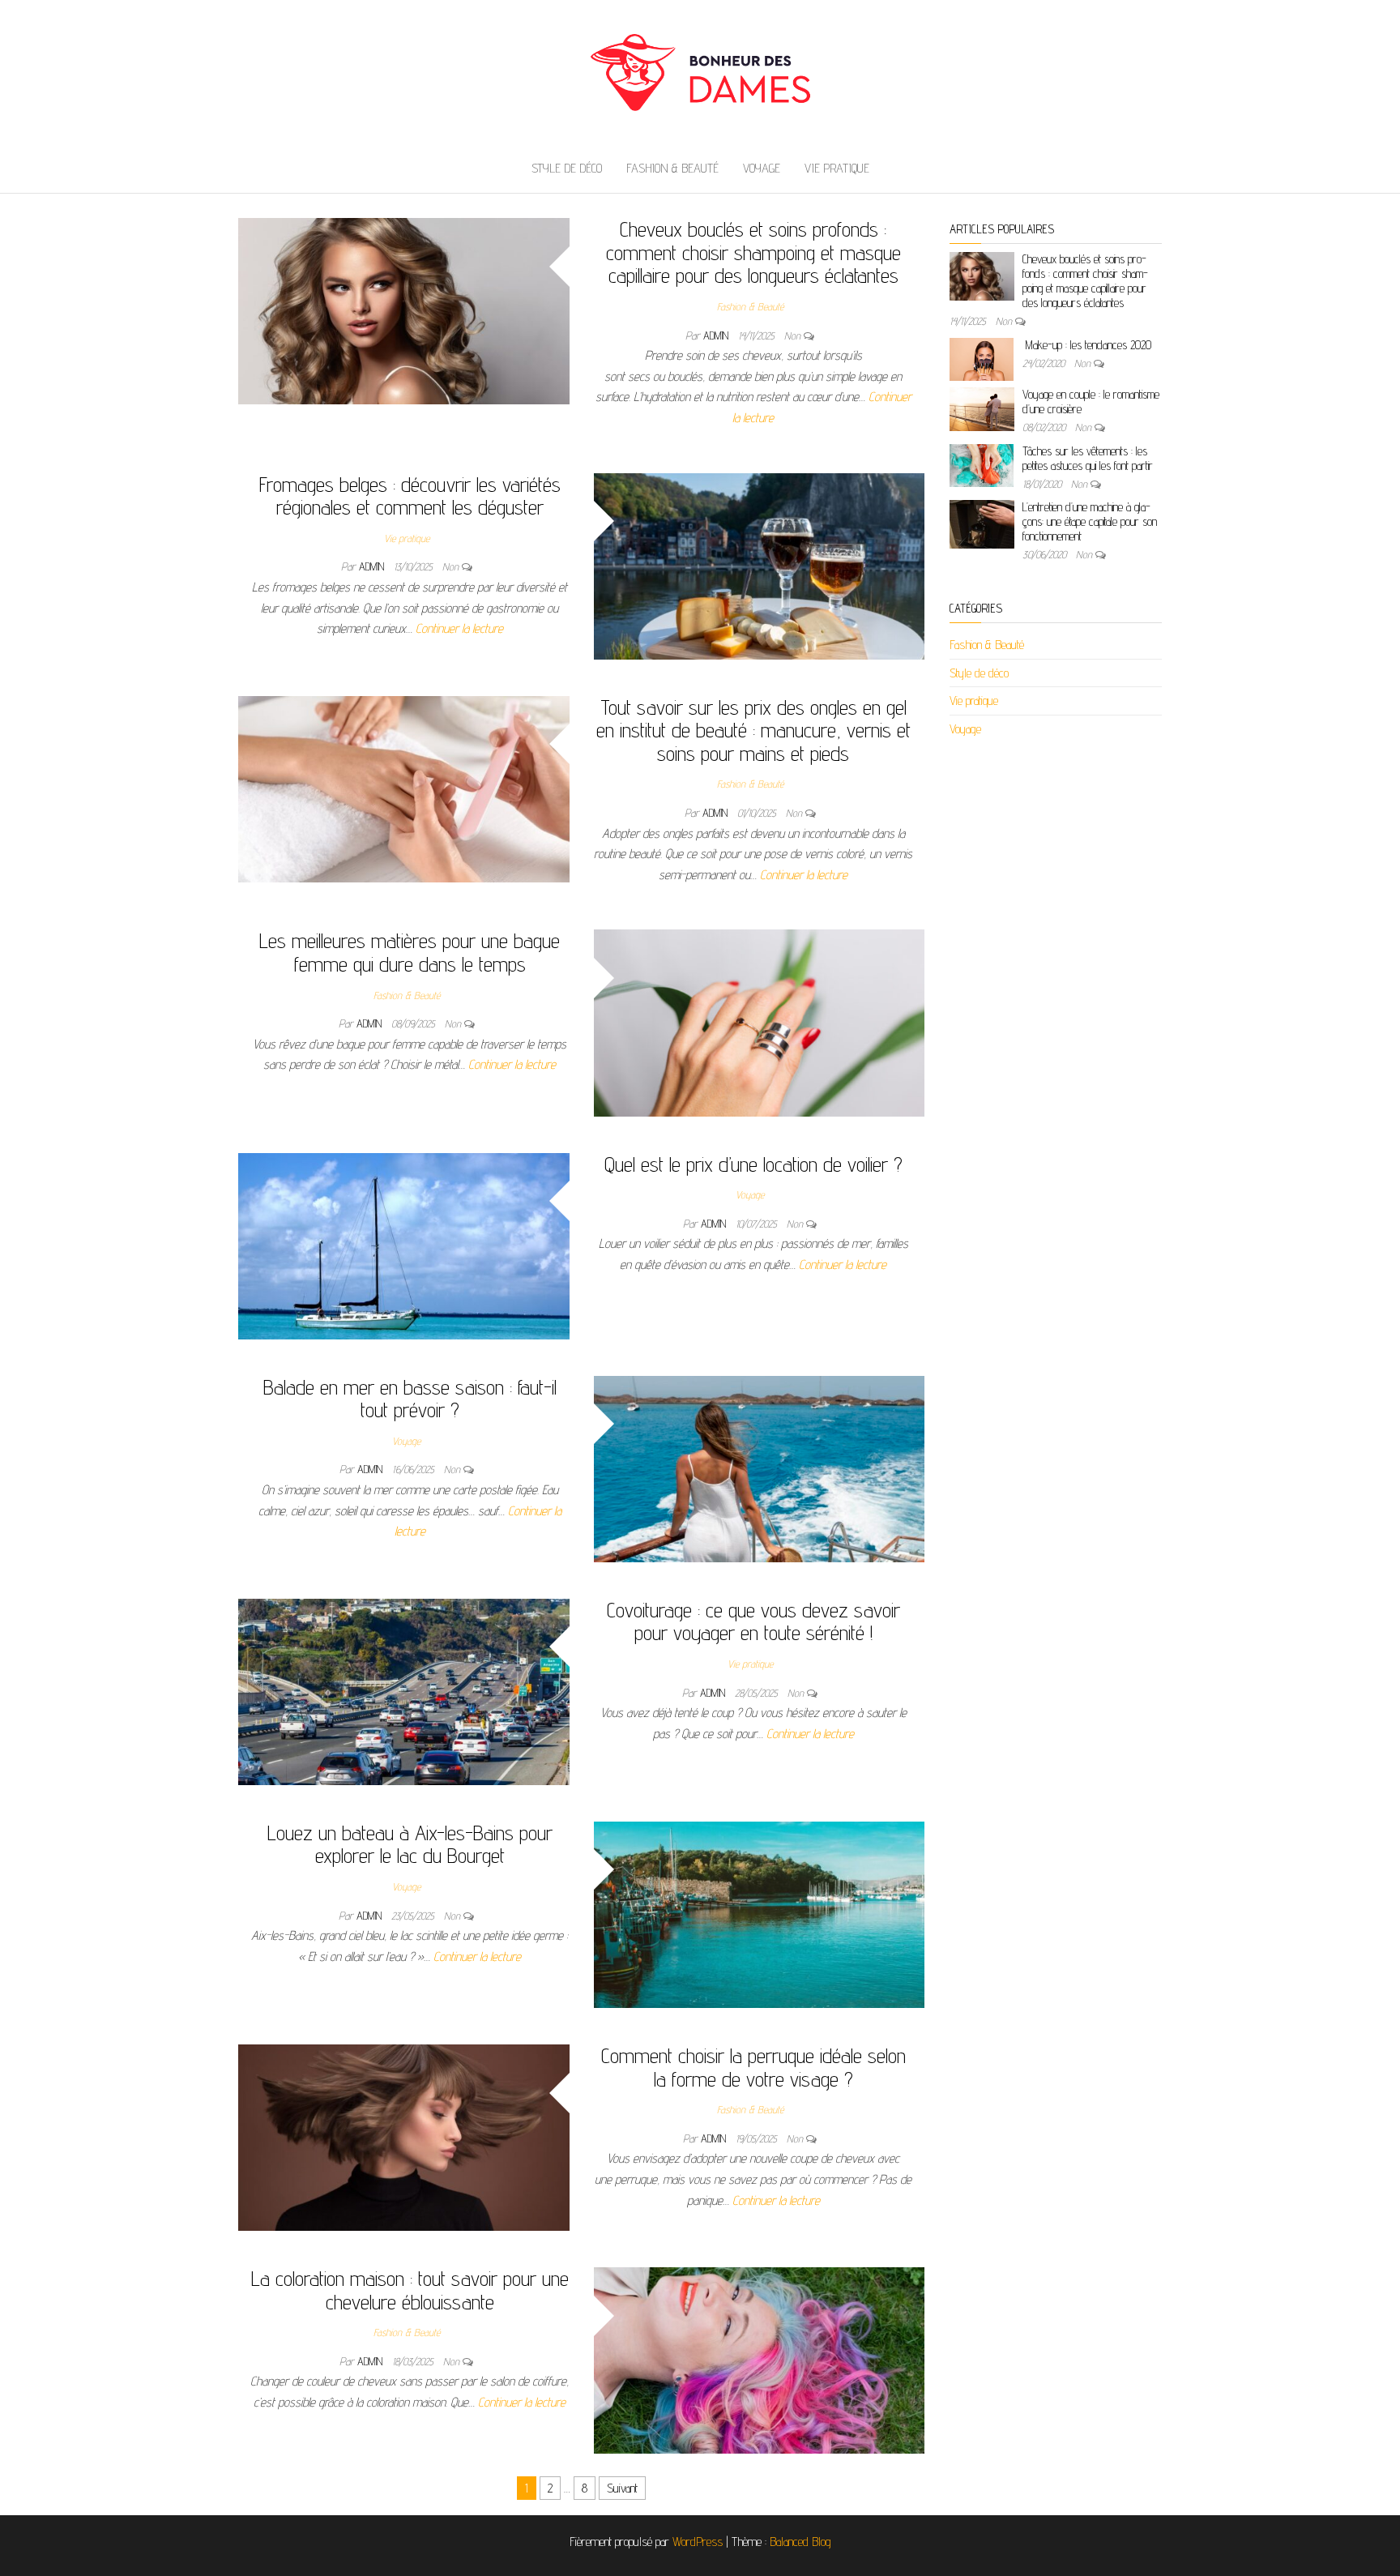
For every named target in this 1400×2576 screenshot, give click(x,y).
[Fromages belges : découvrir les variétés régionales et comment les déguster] (760, 565)
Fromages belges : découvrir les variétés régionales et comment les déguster (410, 496)
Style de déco (567, 168)
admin (717, 335)
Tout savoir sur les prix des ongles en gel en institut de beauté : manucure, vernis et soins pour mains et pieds (753, 730)
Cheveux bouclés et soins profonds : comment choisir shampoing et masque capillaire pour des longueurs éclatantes (753, 252)
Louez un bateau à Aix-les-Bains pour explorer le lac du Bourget (410, 1844)
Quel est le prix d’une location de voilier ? (753, 1164)
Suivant (622, 2488)
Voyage (762, 168)
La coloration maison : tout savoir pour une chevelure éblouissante (410, 2290)
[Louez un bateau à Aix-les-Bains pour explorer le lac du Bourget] (760, 1914)
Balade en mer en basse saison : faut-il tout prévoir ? (410, 1399)
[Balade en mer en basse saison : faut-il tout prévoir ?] (760, 1468)
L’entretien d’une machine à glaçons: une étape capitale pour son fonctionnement (1090, 521)
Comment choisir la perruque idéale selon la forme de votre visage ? (753, 2067)
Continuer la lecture (459, 628)
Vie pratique (837, 168)
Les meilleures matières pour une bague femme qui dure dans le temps (410, 952)
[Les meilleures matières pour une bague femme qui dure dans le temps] (760, 1022)
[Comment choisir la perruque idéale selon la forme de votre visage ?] (404, 2136)
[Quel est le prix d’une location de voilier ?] (404, 1245)
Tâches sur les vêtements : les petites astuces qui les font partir (1088, 458)
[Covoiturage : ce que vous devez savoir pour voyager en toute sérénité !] (404, 1691)
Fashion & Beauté (672, 168)
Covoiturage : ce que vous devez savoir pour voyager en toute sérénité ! (753, 1621)
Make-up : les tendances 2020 (1087, 345)
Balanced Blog (800, 2542)
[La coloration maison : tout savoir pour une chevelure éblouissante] (760, 2359)
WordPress (698, 2542)
